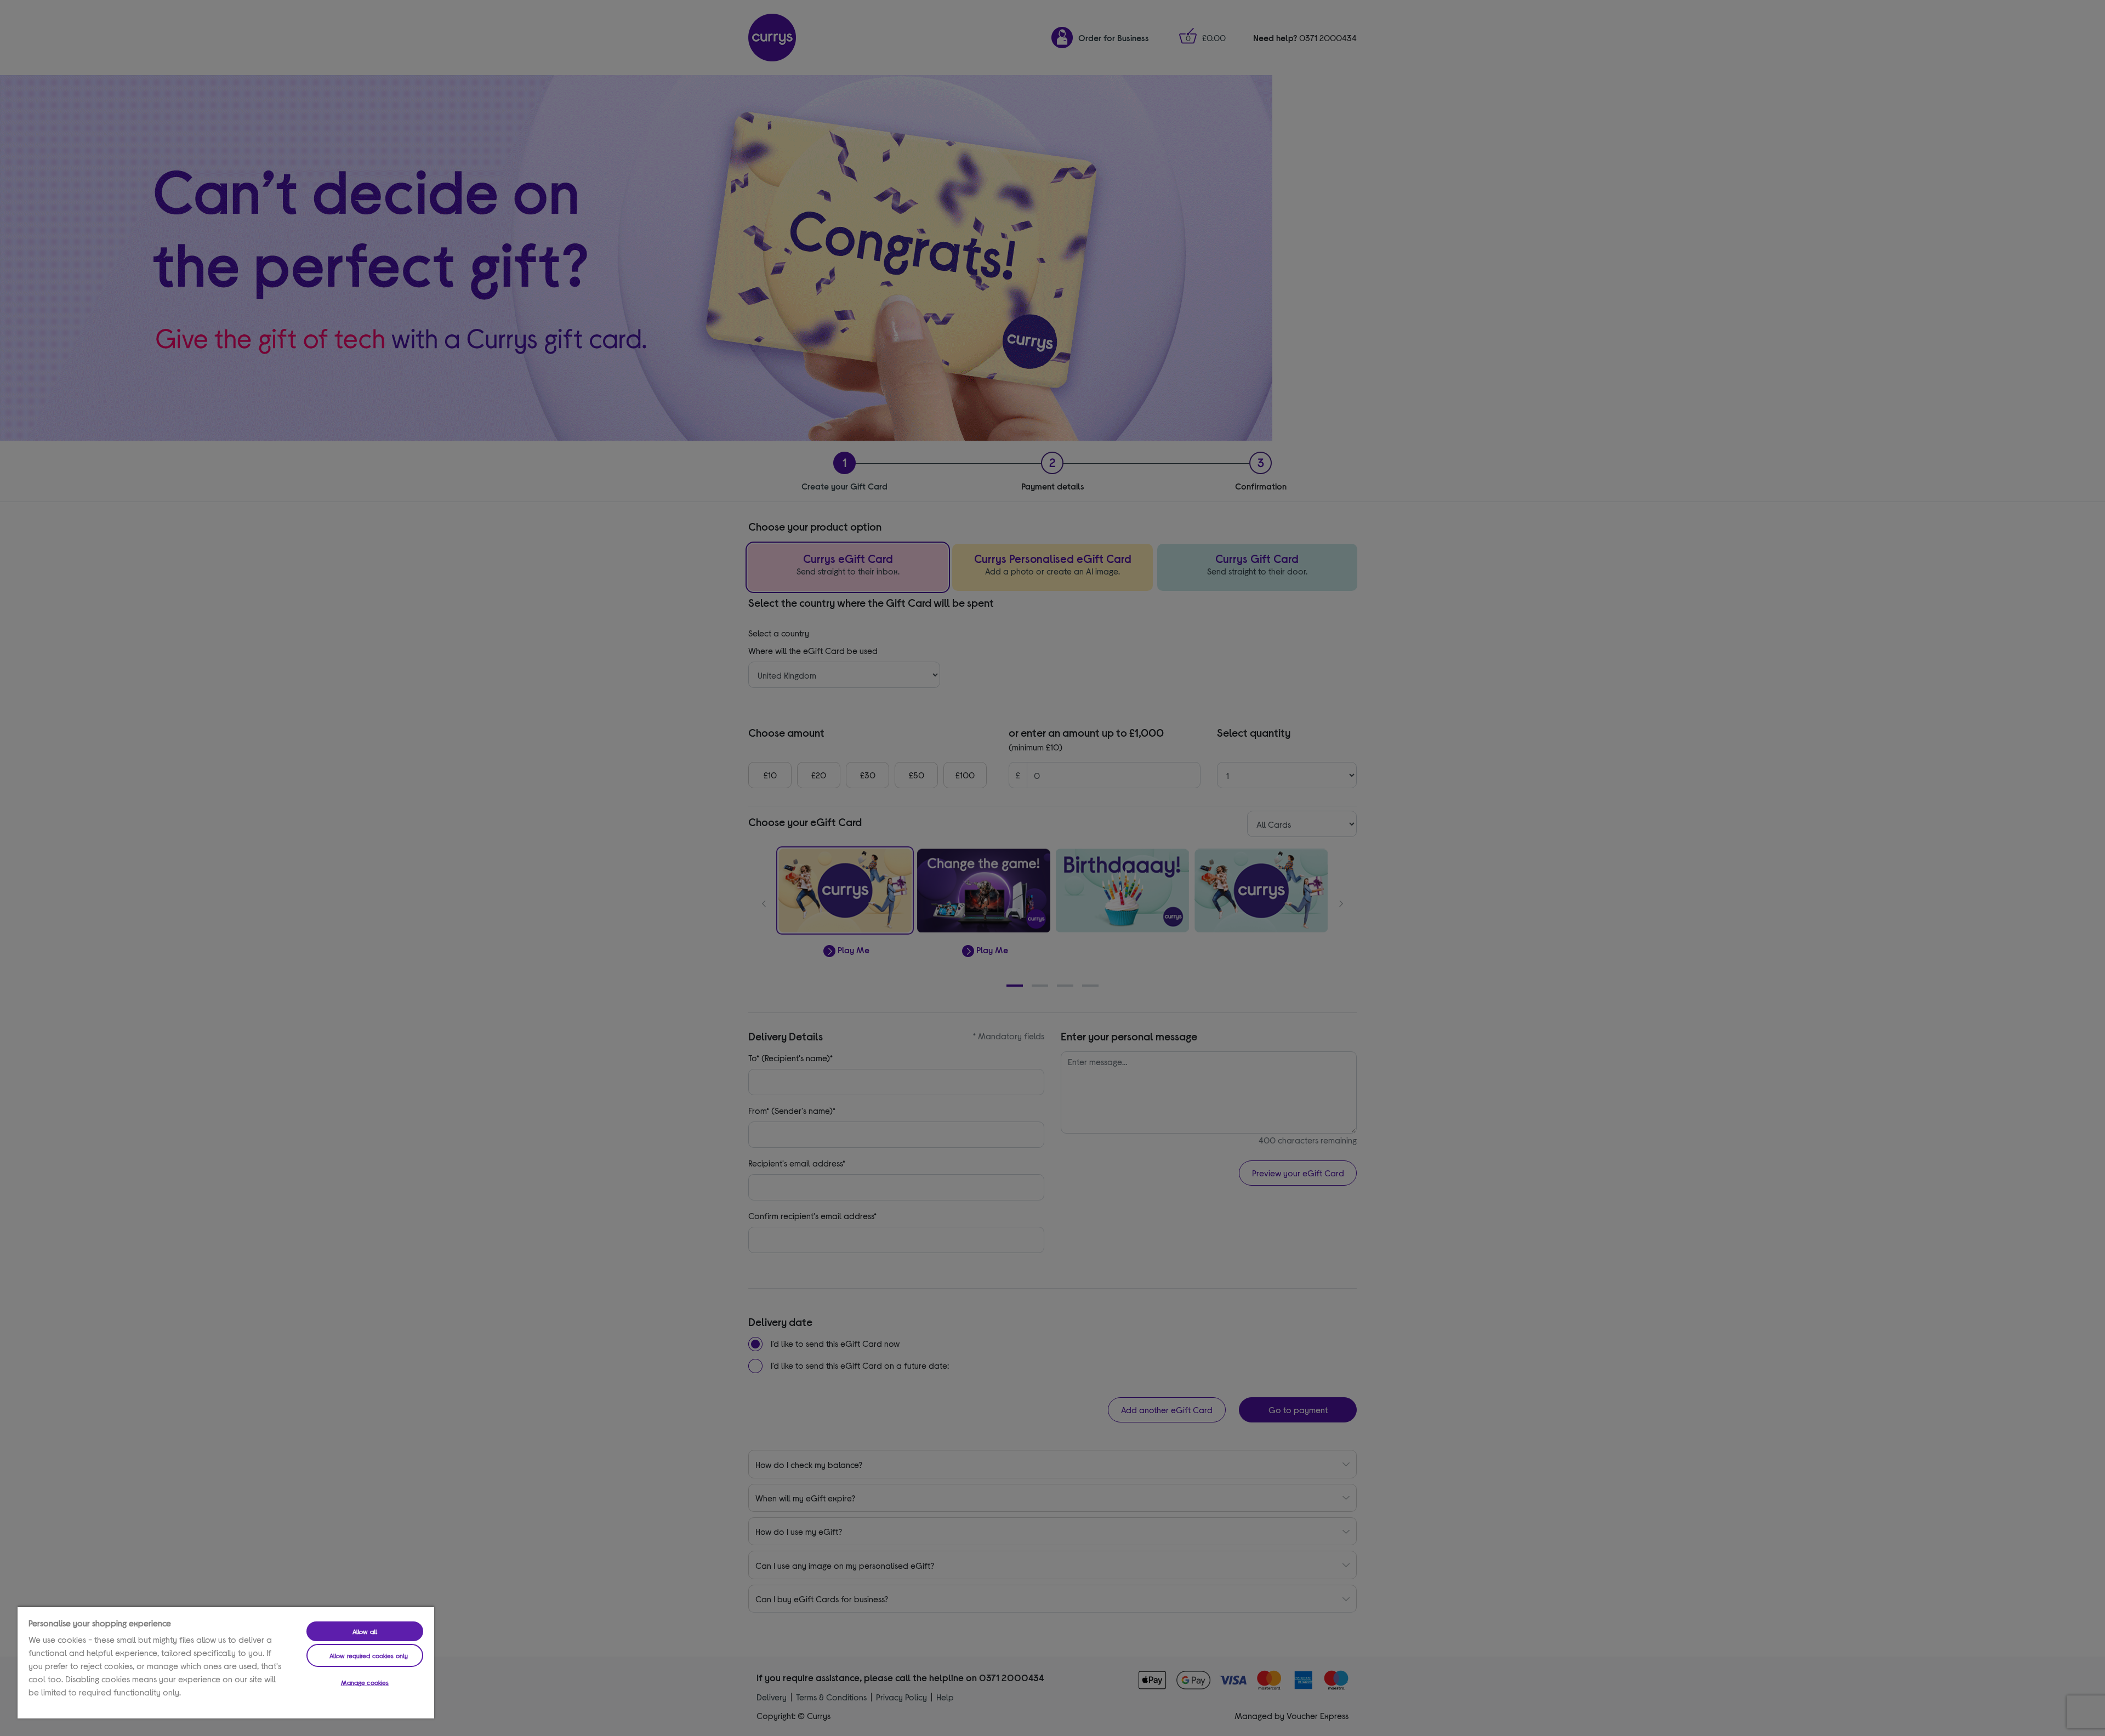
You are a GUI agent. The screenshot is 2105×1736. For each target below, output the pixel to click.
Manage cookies (365, 1682)
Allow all (365, 1631)
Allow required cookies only (369, 1655)
